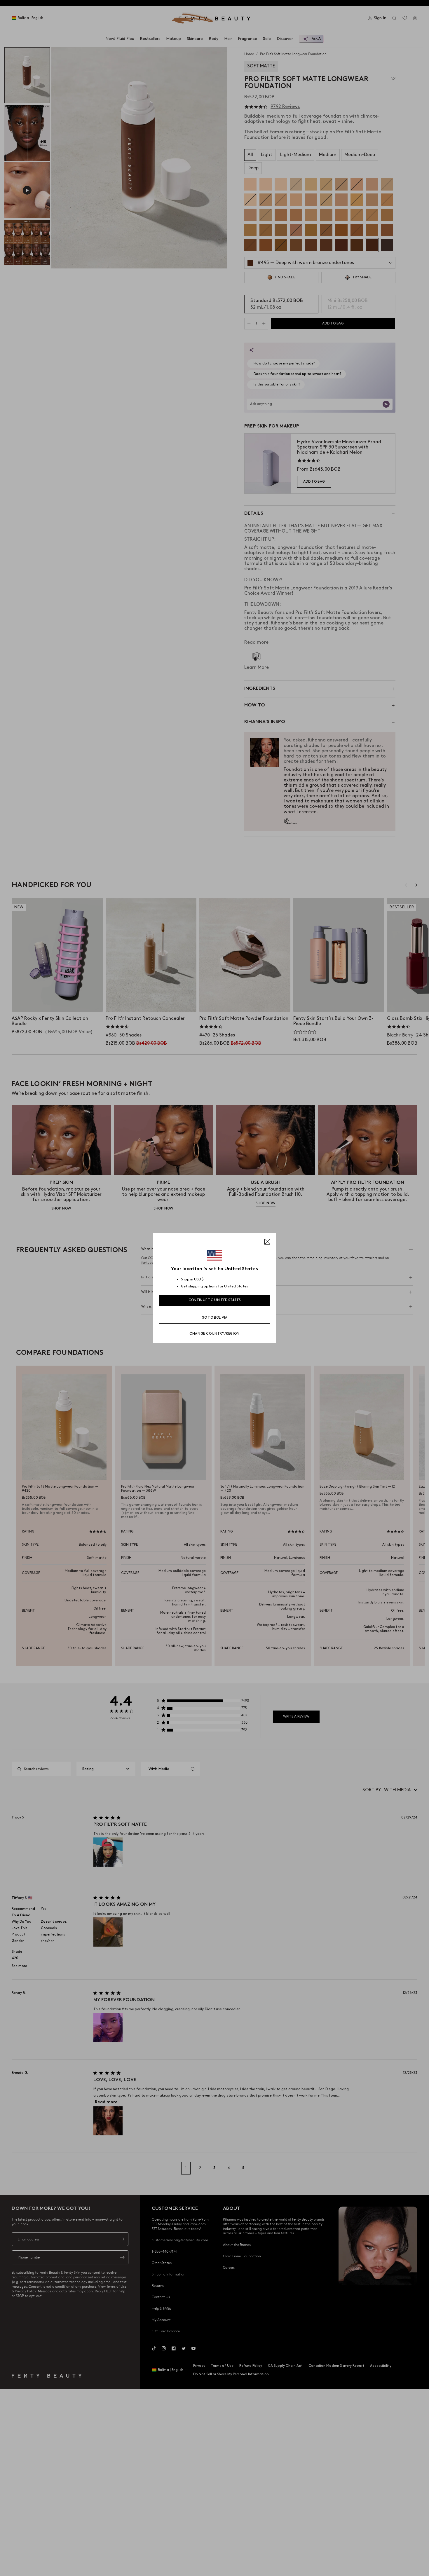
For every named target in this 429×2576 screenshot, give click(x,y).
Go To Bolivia (215, 1318)
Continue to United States (215, 1300)
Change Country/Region (214, 1334)
